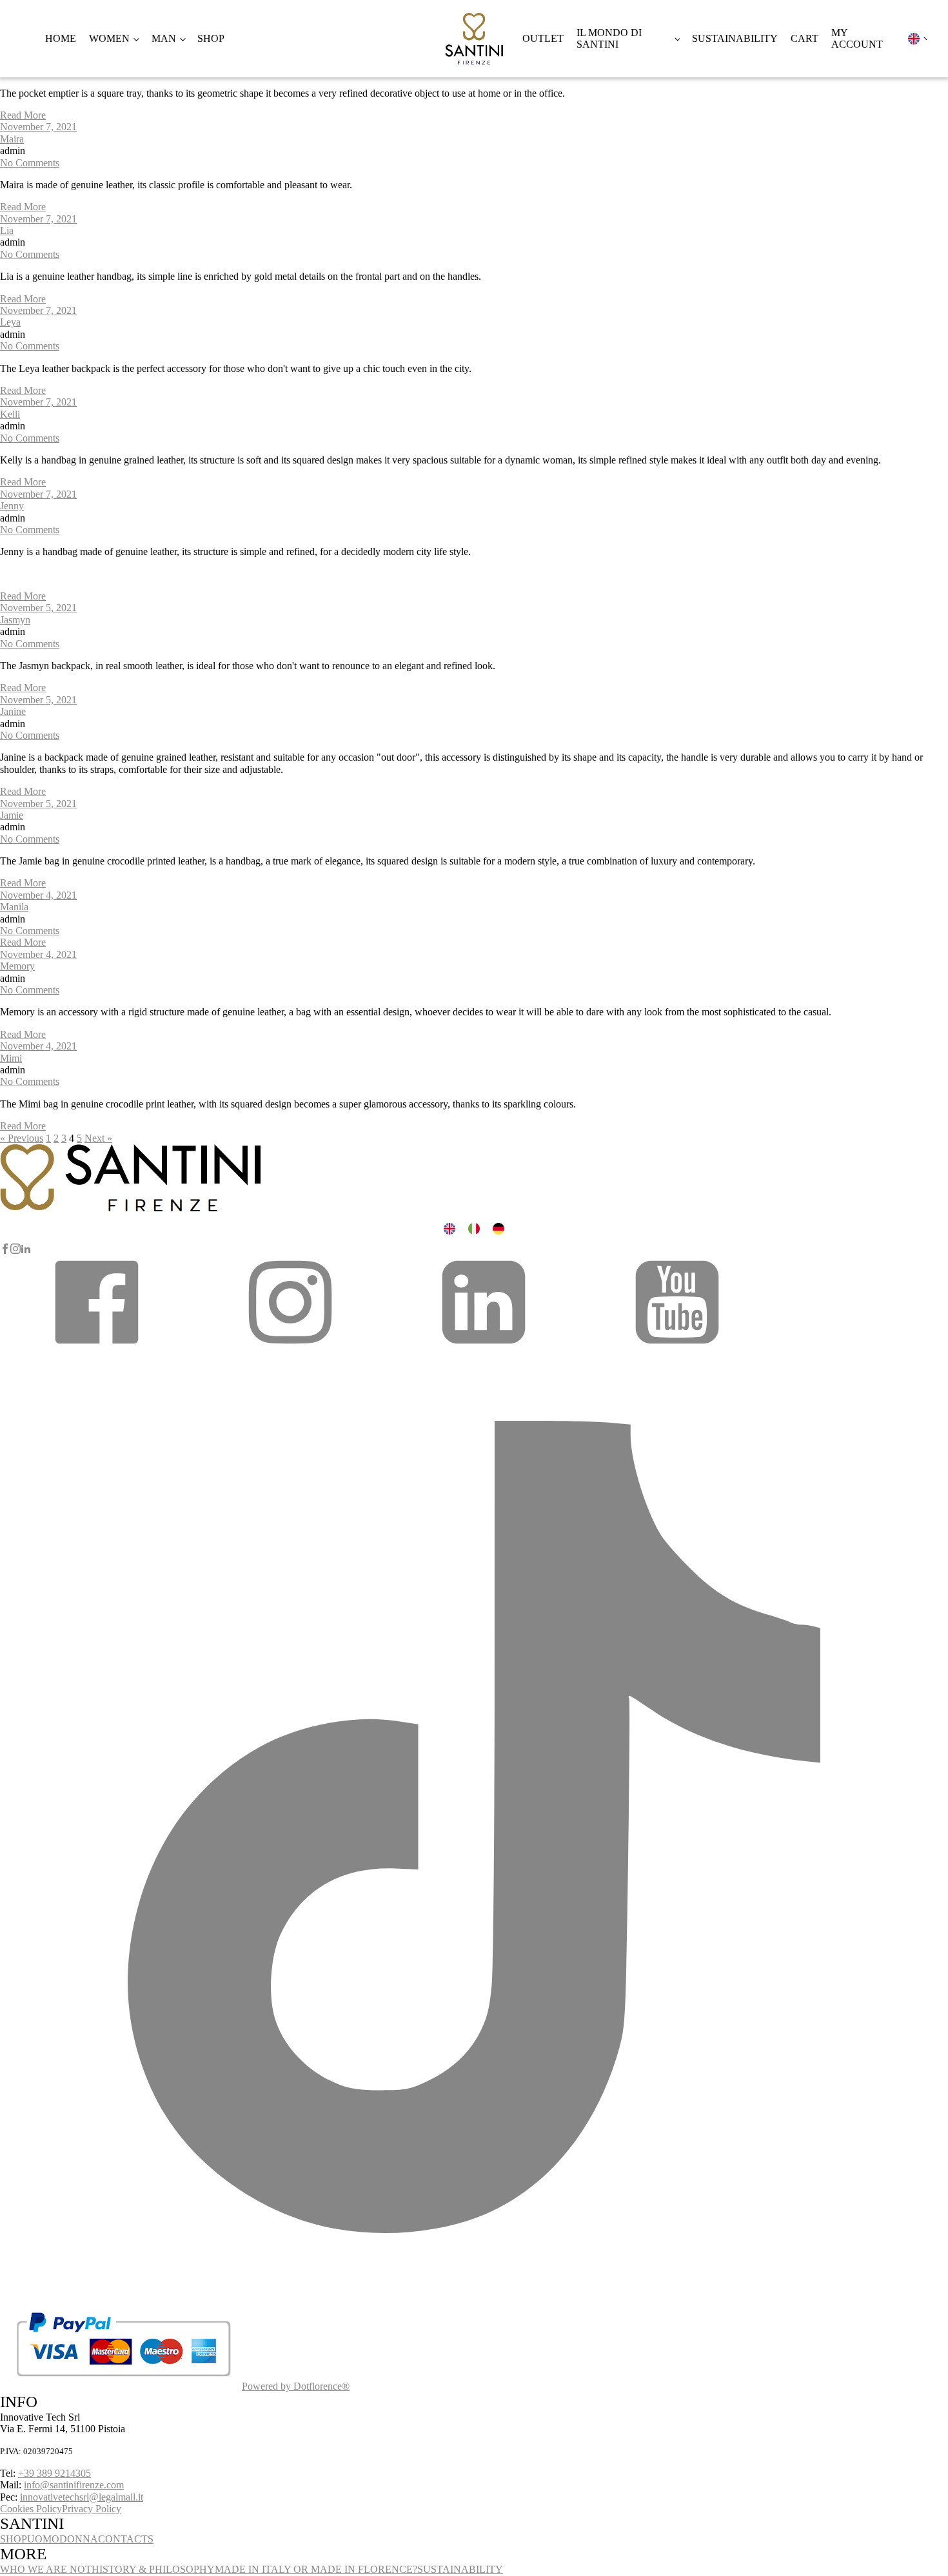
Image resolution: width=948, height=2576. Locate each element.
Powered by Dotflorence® (296, 2386)
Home (61, 38)
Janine (13, 711)
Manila (14, 907)
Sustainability (735, 38)
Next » (98, 1138)
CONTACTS (126, 2539)
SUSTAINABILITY (460, 2569)
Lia (7, 230)
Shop (211, 38)
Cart (805, 38)
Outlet (543, 38)
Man (164, 38)
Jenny (12, 506)
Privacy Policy (92, 2509)
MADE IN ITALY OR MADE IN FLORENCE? (316, 2569)
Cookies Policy (31, 2509)
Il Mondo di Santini (609, 38)
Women (109, 38)
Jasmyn (15, 620)
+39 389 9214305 (54, 2473)
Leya (10, 322)
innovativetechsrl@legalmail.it (82, 2497)
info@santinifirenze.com (74, 2485)
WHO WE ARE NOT (46, 2569)
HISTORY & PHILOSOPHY (153, 2569)
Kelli (10, 414)
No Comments (30, 163)
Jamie (12, 815)
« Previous (22, 1138)
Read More (23, 115)
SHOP (14, 2539)
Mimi (11, 1058)
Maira (12, 139)
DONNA (79, 2539)
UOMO (43, 2539)
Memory (17, 966)
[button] (97, 1347)
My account (857, 38)
